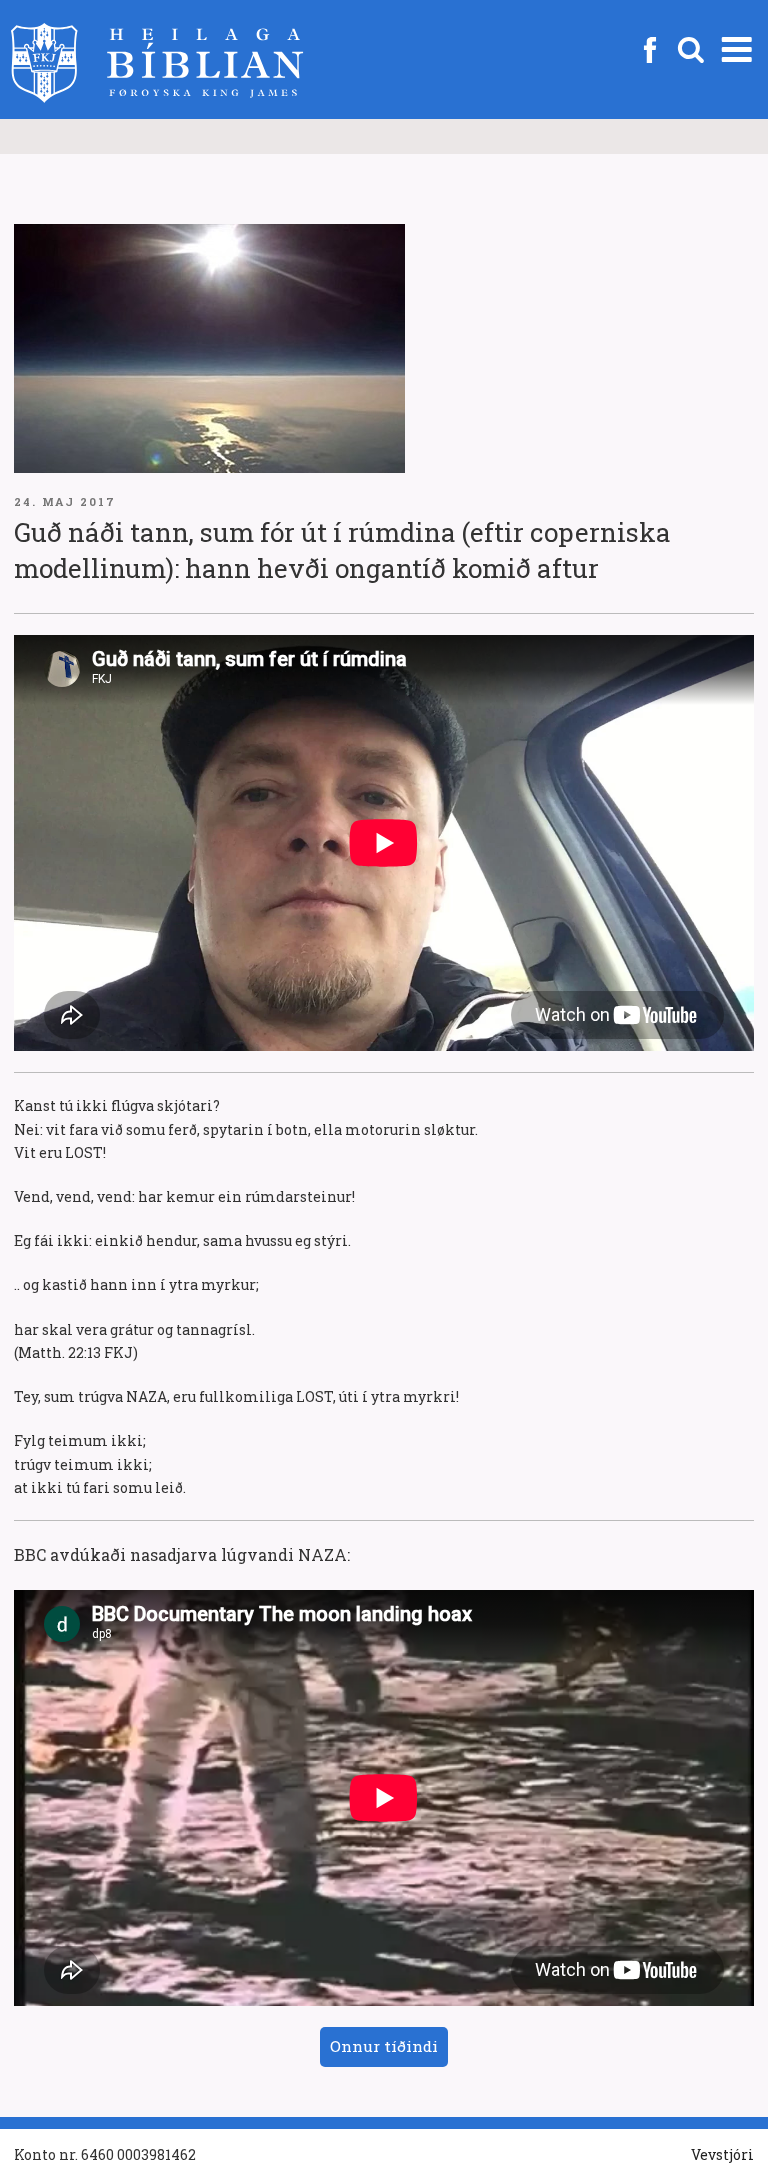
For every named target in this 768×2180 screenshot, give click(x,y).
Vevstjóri (722, 2154)
